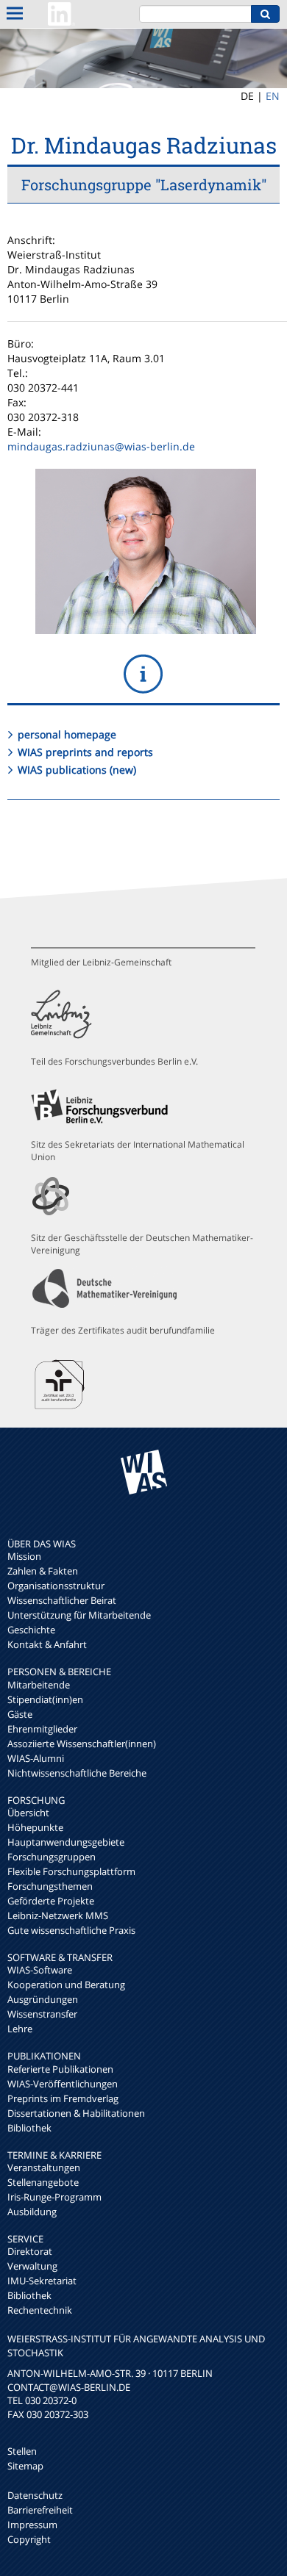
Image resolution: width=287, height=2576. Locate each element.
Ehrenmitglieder (42, 1729)
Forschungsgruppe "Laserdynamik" (144, 184)
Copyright (29, 2539)
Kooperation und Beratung (66, 1985)
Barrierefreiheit (40, 2510)
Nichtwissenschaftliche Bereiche (77, 1773)
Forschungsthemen (50, 1886)
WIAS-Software (40, 1970)
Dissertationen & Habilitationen (76, 2113)
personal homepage (67, 734)
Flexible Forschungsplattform (71, 1871)
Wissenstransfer (42, 2014)
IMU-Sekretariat (42, 2281)
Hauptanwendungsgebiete (66, 1842)
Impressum (32, 2525)
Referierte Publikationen (60, 2069)
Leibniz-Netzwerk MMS (58, 1915)
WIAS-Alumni (36, 1758)
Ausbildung (32, 2212)
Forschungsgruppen (52, 1857)
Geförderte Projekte (51, 1901)
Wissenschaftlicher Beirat (62, 1600)
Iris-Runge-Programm (54, 2197)
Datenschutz (35, 2495)
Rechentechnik (40, 2310)
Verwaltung (32, 2266)
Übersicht (28, 1813)
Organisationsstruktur (56, 1586)
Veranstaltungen (44, 2167)
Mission (24, 1556)
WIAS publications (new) (77, 770)
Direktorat (30, 2251)
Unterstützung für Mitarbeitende (79, 1615)
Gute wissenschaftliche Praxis (71, 1930)
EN (273, 96)
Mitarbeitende (39, 1685)
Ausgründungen (43, 1999)
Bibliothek (29, 2128)
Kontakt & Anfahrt (47, 1644)
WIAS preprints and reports (85, 752)
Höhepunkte (35, 1827)
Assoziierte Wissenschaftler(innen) (82, 1744)
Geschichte (31, 1630)
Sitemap (25, 2466)
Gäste (20, 1714)
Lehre (20, 2029)
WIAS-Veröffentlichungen (63, 2084)
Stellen (22, 2451)
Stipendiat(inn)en (45, 1699)
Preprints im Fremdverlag (63, 2098)
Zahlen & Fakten (43, 1571)
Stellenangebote (43, 2182)
